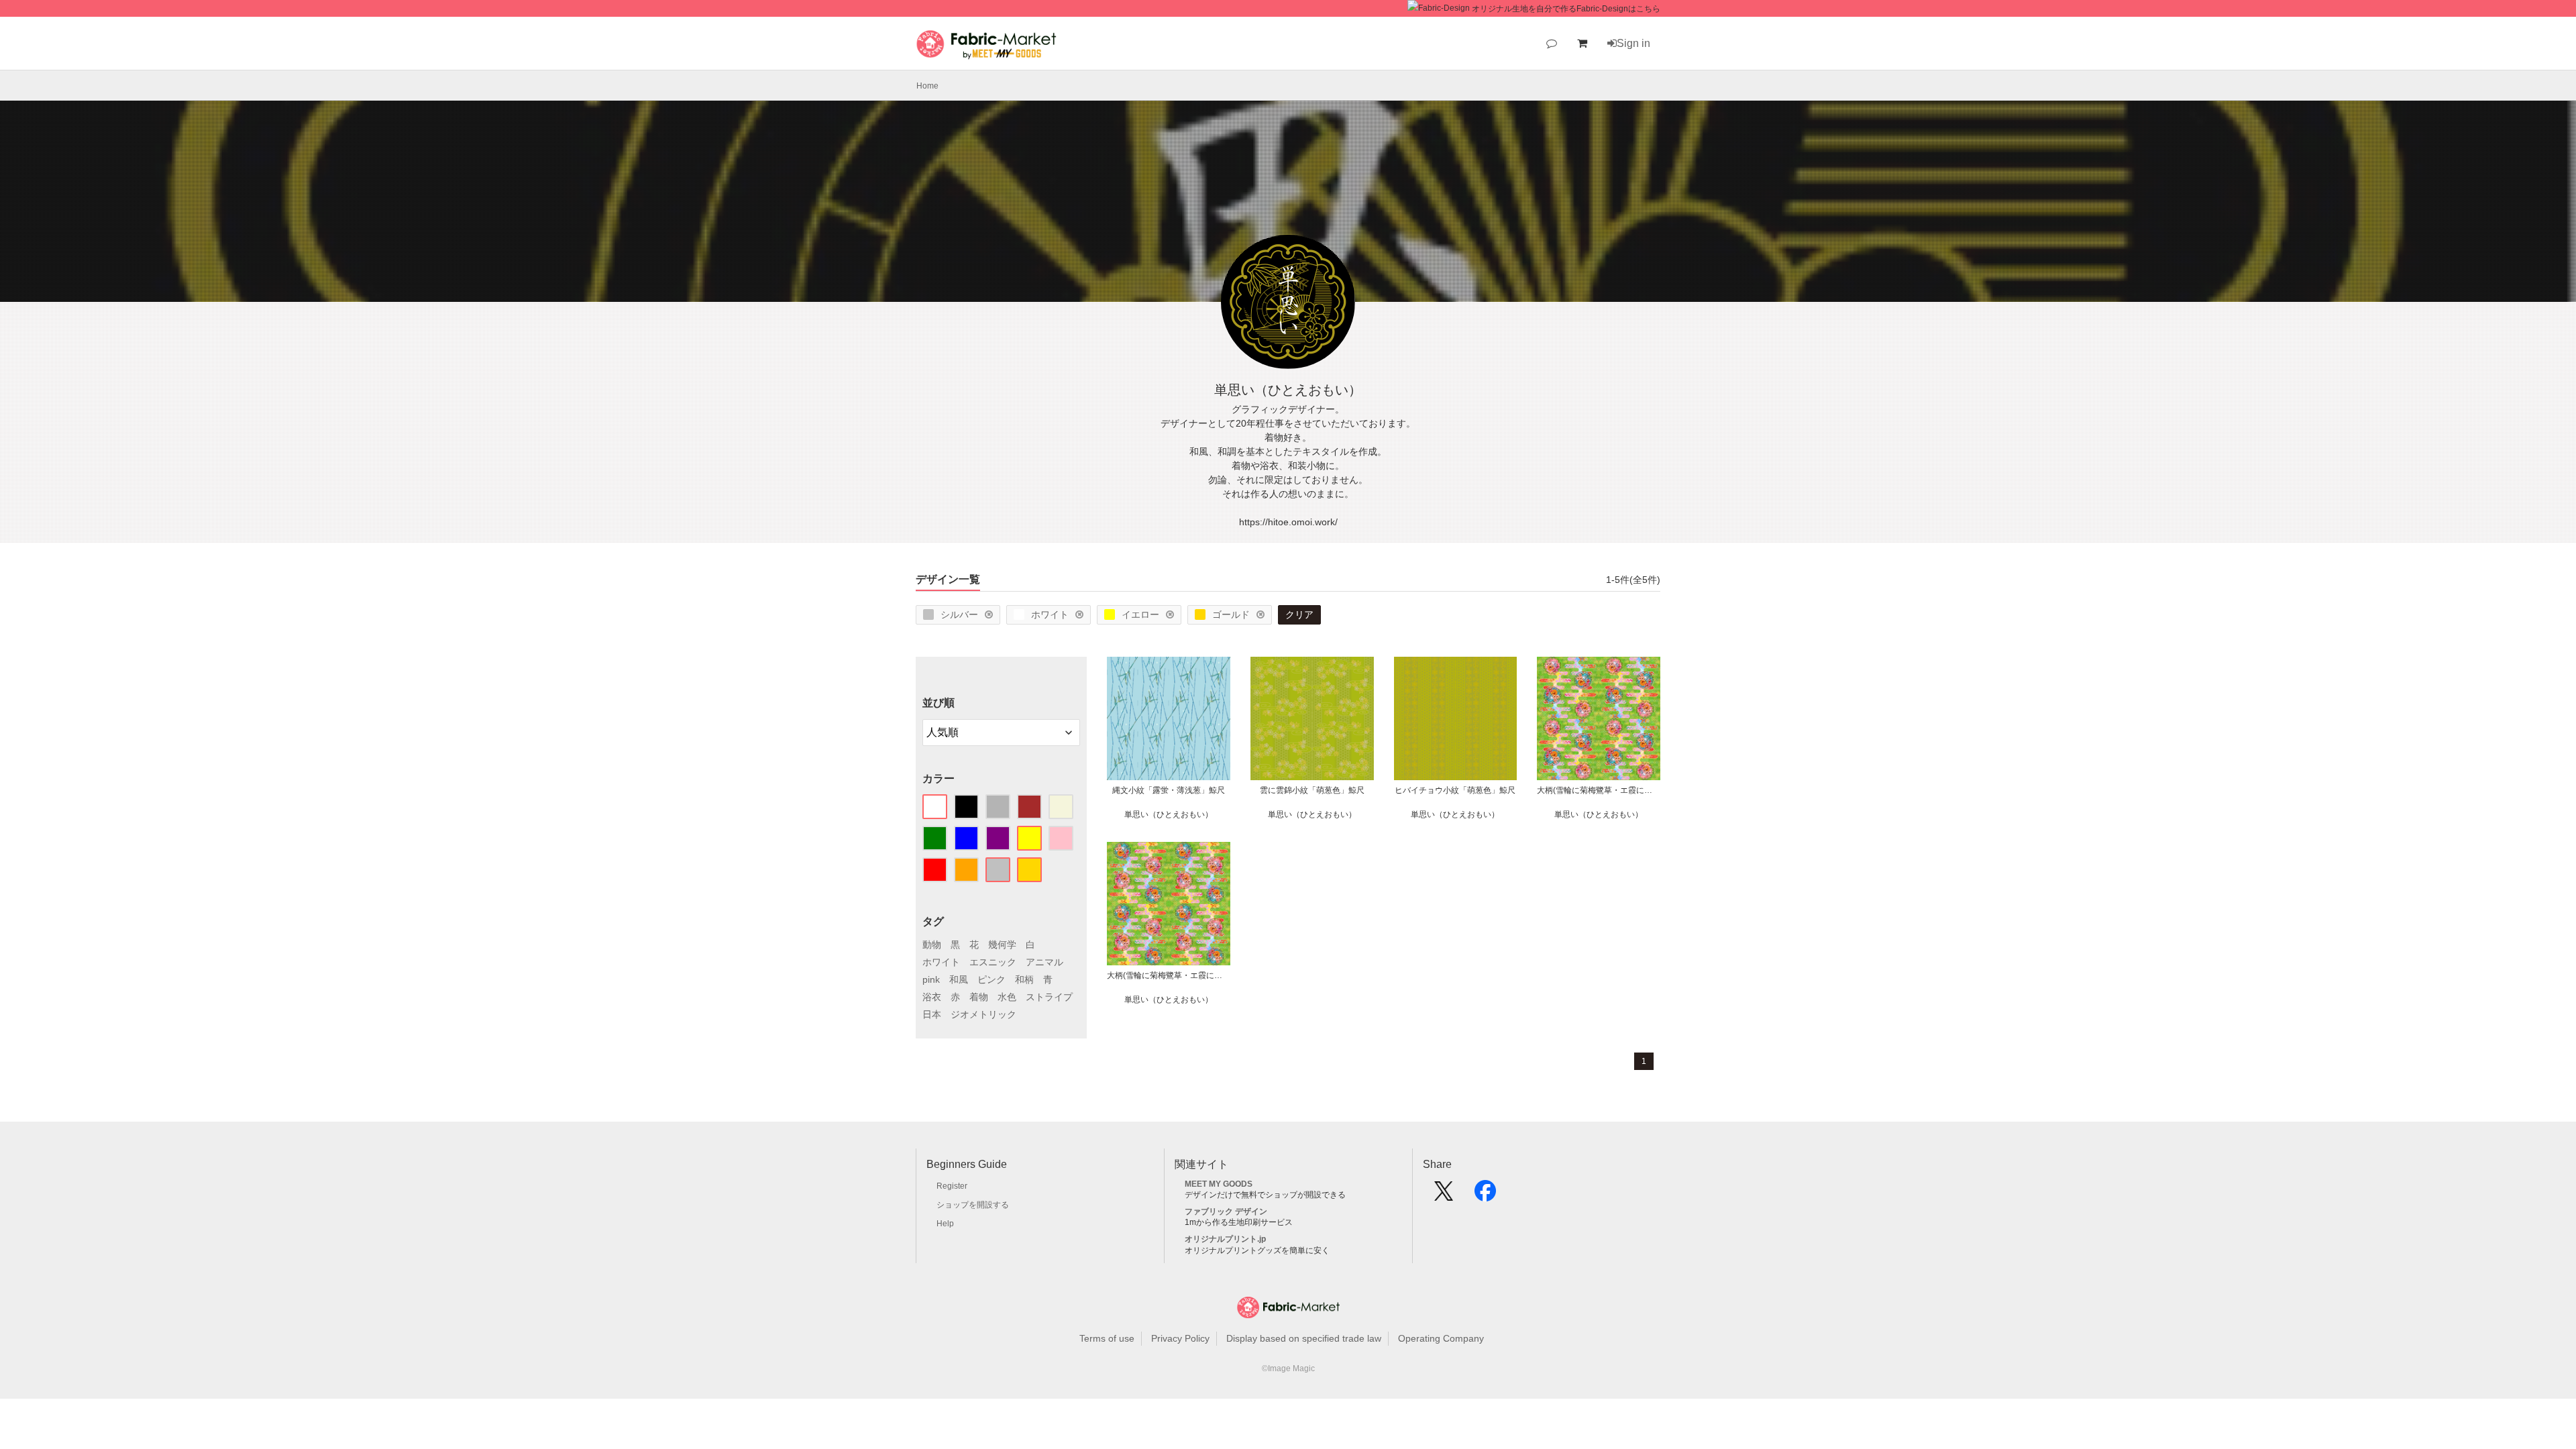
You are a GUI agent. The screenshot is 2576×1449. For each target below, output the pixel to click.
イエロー (1140, 614)
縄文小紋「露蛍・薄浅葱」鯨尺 (1169, 790)
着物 (979, 997)
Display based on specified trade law (1304, 1338)
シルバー (959, 614)
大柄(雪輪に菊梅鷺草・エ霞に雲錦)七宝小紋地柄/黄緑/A (1169, 975)
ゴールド (1231, 614)
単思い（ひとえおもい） (1169, 814)
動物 (932, 945)
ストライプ (1049, 997)
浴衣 (932, 997)
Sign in (1633, 43)
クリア (1299, 614)
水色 (1007, 997)
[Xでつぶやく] (1444, 1195)
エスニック (993, 962)
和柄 (1024, 979)
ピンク (991, 979)
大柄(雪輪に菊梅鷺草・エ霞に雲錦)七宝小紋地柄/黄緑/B (1599, 790)
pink (931, 979)
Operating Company (1441, 1338)
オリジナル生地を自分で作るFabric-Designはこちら (1566, 9)
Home (927, 86)
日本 (932, 1014)
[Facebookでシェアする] (1485, 1195)
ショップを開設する (973, 1205)
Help (945, 1224)
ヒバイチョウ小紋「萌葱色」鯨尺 (1455, 790)
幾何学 (1002, 945)
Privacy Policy (1180, 1338)
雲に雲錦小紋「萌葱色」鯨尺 (1312, 790)
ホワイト (1050, 614)
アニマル (1044, 962)
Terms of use (1107, 1338)
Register (952, 1186)
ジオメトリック (983, 1014)
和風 (959, 979)
